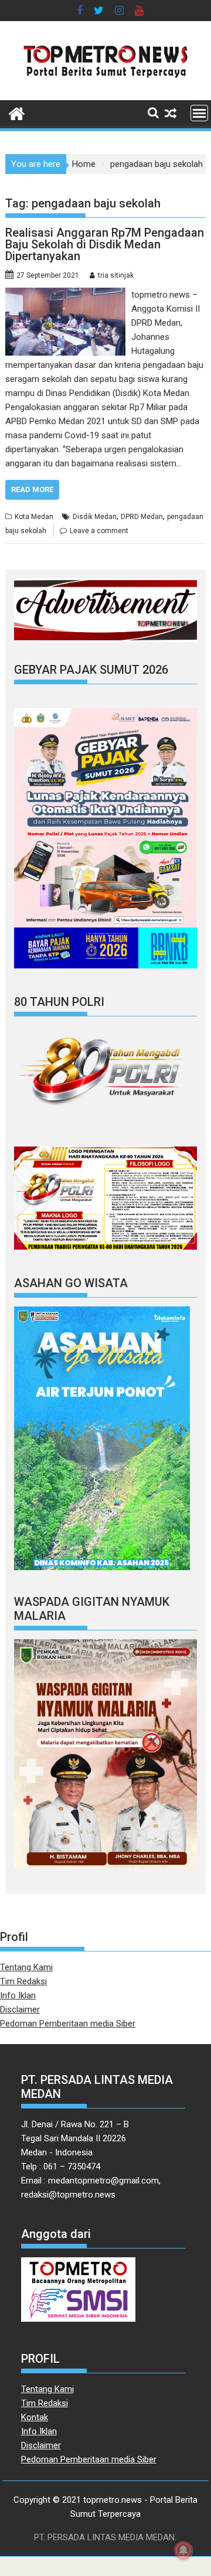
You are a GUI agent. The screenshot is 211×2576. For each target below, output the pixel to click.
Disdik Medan (95, 517)
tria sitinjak (116, 275)
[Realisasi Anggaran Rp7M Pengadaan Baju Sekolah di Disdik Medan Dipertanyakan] (66, 295)
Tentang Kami (26, 1967)
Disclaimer (20, 2009)
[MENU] (199, 113)
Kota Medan (34, 517)
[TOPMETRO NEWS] (17, 112)
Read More (32, 489)
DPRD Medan (142, 517)
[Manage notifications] (183, 2550)
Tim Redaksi (23, 1981)
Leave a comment (99, 531)
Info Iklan (18, 1995)
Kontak (35, 2417)
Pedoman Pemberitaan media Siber (68, 2024)
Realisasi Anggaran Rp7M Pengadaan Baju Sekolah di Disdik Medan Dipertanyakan (105, 244)
